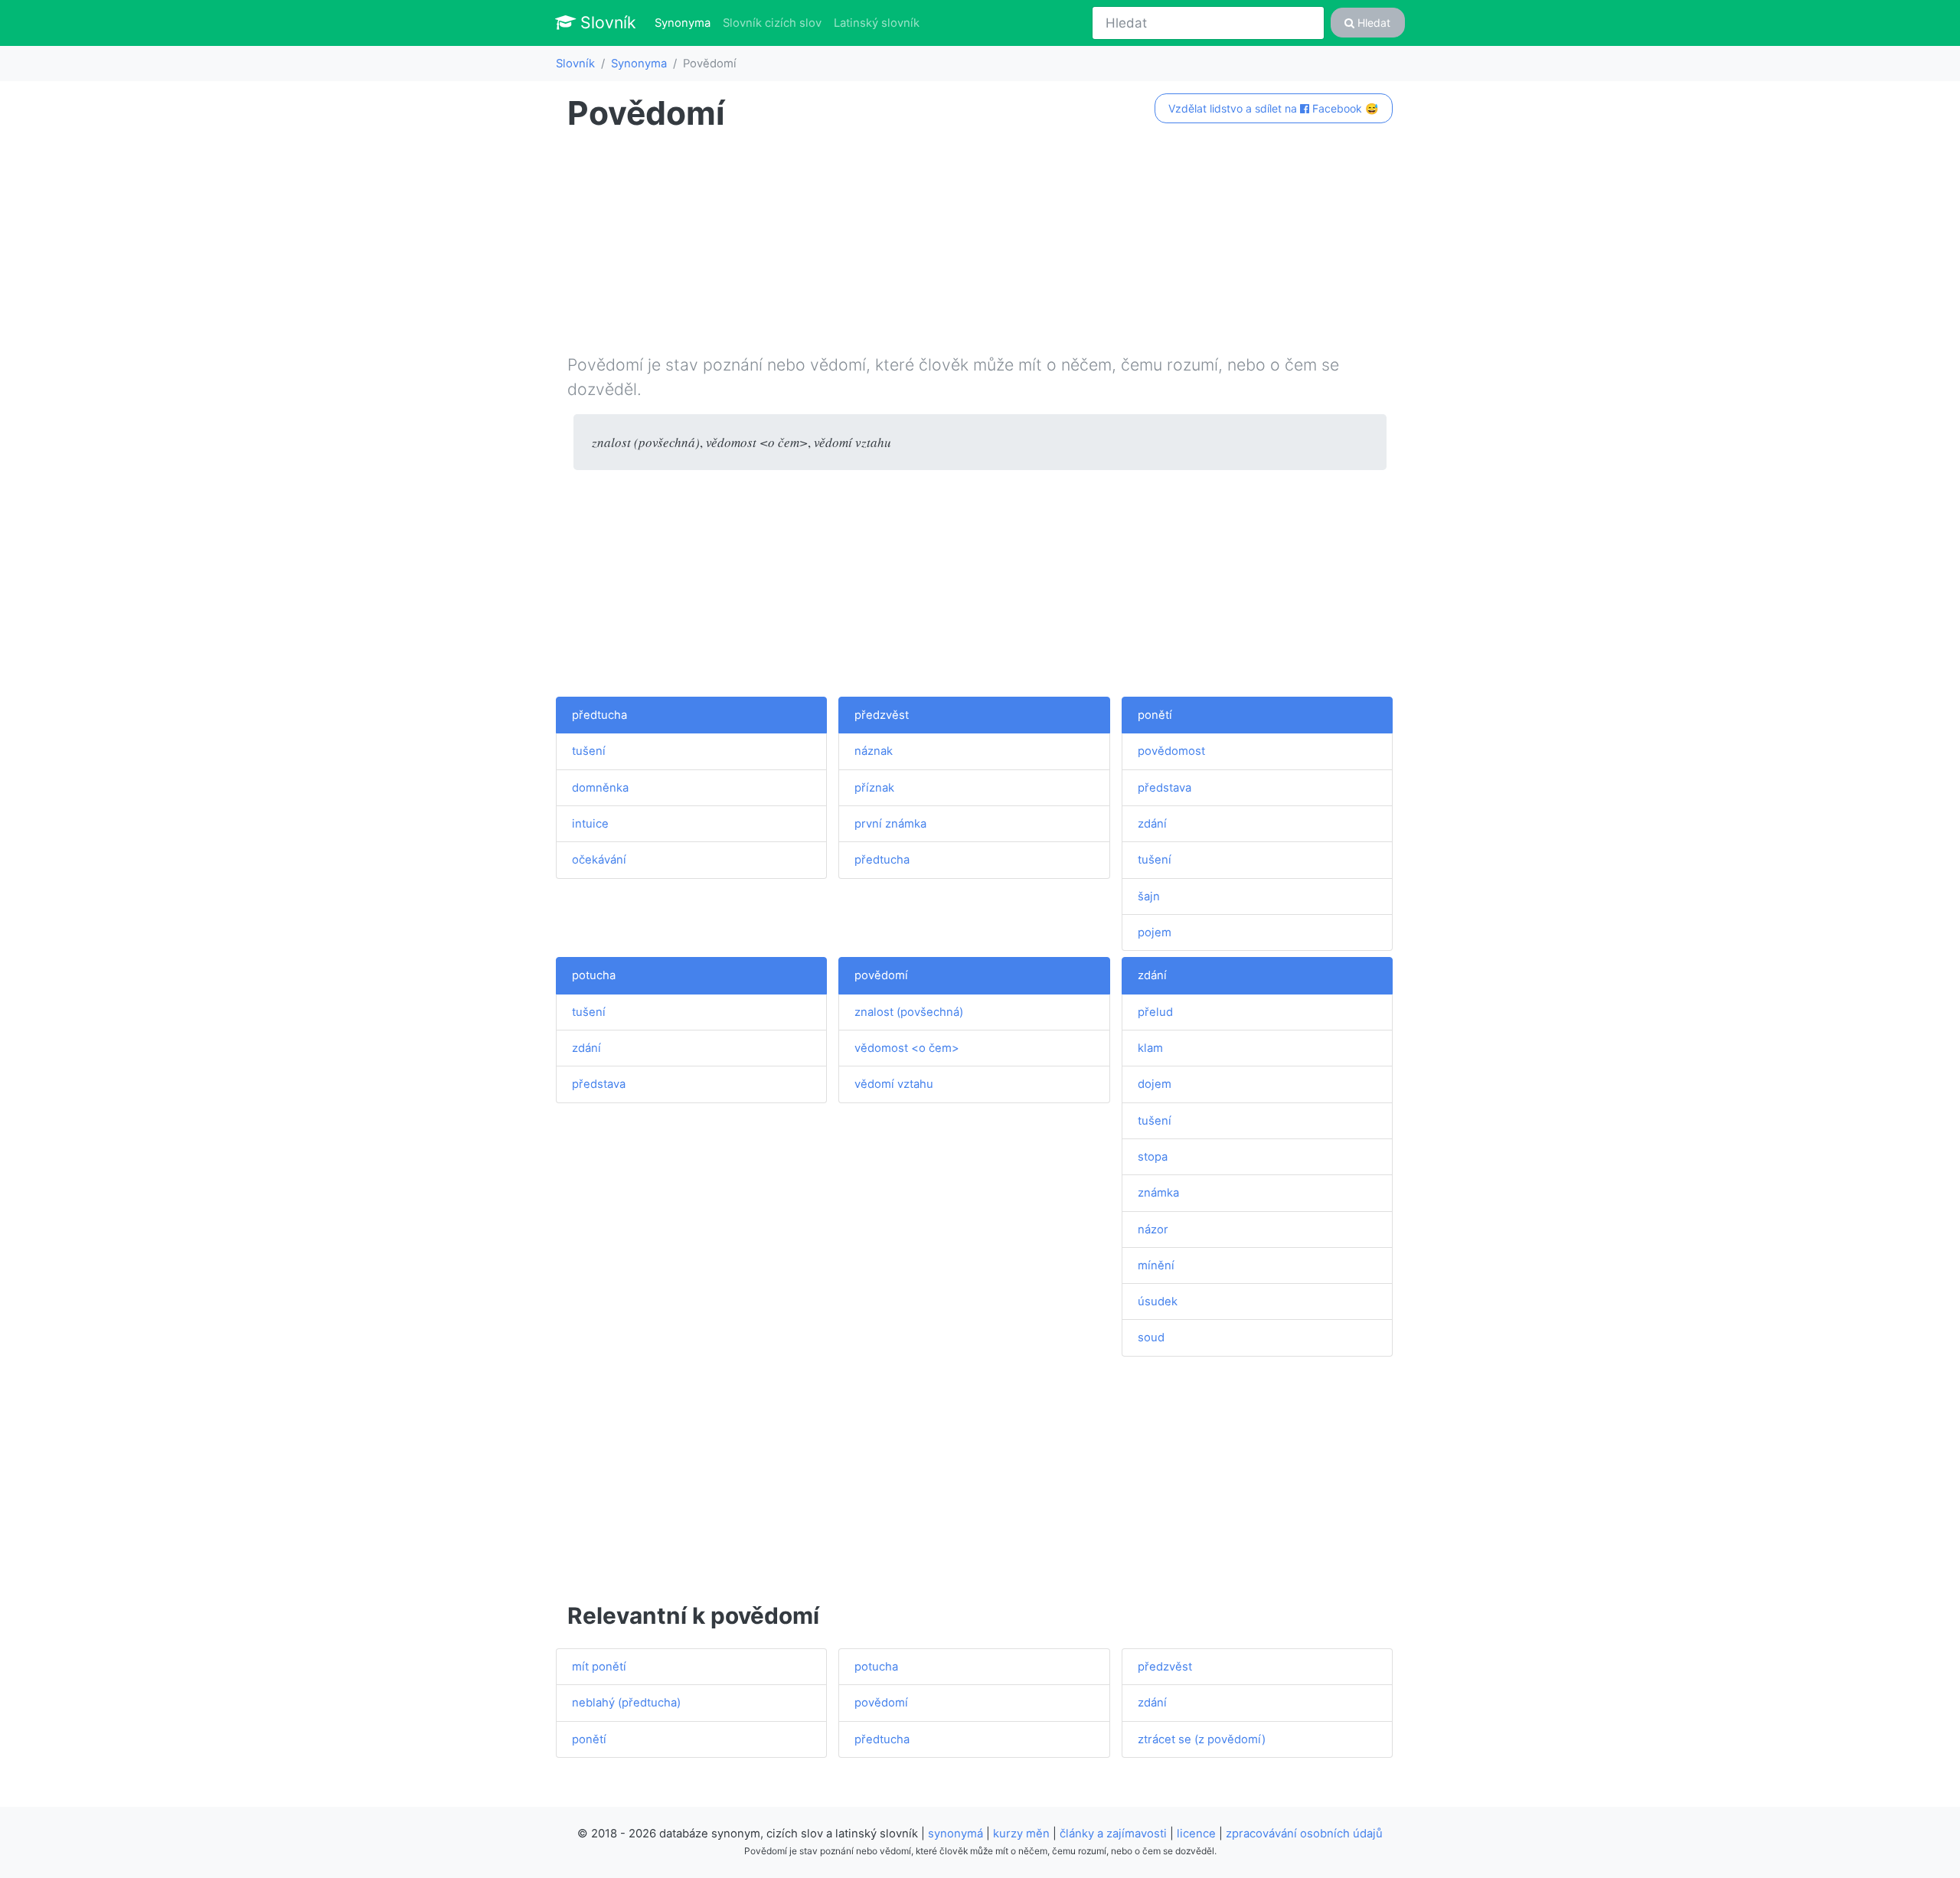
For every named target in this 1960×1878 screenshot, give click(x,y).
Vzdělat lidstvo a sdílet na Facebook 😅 (1273, 108)
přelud (1155, 1012)
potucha (594, 975)
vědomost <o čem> (907, 1048)
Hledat (1372, 23)
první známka (890, 824)
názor (1153, 1230)
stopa (1153, 1157)
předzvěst (882, 715)
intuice (590, 824)
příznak (874, 788)
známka (1158, 1193)
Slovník (606, 22)
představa (1165, 788)
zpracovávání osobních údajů (1304, 1834)
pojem (1155, 932)
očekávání (599, 860)
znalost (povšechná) (909, 1012)
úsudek (1158, 1302)
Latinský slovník (877, 23)
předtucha (599, 715)
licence (1196, 1834)
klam (1150, 1048)
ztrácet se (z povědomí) (1202, 1739)
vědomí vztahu (894, 1084)
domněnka (600, 788)
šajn (1149, 897)
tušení (589, 751)
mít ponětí (599, 1667)
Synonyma (686, 23)
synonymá (955, 1834)
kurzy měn (1021, 1834)
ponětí (1155, 715)
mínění (1156, 1266)
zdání (1152, 824)
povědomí (881, 975)
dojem (1155, 1084)
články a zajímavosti (1113, 1834)
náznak (874, 751)
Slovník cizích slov (772, 23)
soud (1151, 1337)
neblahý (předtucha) (626, 1703)
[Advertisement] (980, 246)
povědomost (1171, 751)
